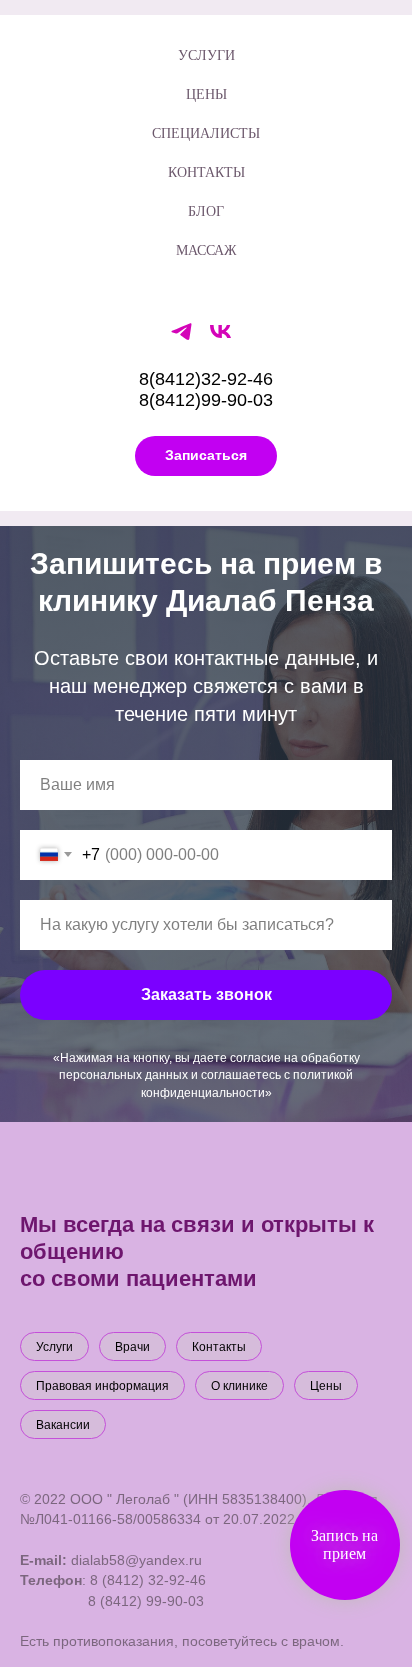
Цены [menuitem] (206, 93)
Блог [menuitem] (206, 210)
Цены (326, 1386)
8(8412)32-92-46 (206, 379)
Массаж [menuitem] (206, 249)
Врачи (132, 1347)
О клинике (239, 1386)
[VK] (220, 338)
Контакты (219, 1347)
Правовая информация (102, 1386)
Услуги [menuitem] (206, 54)
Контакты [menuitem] (206, 171)
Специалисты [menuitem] (206, 132)
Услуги (54, 1347)
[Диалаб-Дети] (181, 338)
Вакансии (63, 1425)
